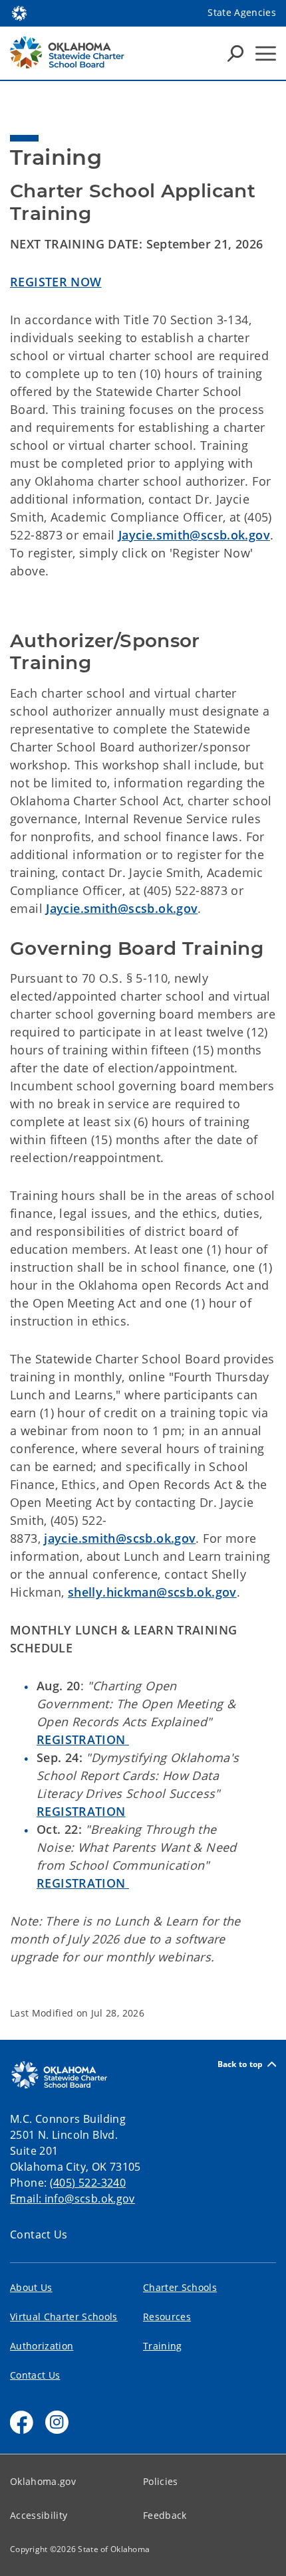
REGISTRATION (83, 1739)
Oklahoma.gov (43, 2481)
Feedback (165, 2515)
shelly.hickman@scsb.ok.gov (152, 1592)
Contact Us (39, 2234)
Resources (167, 2317)
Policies (161, 2481)
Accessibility (39, 2515)
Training (163, 2346)
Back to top (240, 2064)
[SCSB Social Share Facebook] (22, 2422)
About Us (31, 2287)
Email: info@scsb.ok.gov (72, 2199)
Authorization (42, 2346)
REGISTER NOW (56, 282)
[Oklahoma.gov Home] (19, 12)
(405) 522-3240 (88, 2183)
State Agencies (242, 12)
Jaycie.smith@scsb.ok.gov (194, 535)
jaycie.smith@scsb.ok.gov (120, 1538)
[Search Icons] (235, 53)
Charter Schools (180, 2287)
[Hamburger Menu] (266, 53)
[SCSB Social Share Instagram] (57, 2422)
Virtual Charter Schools (64, 2317)
